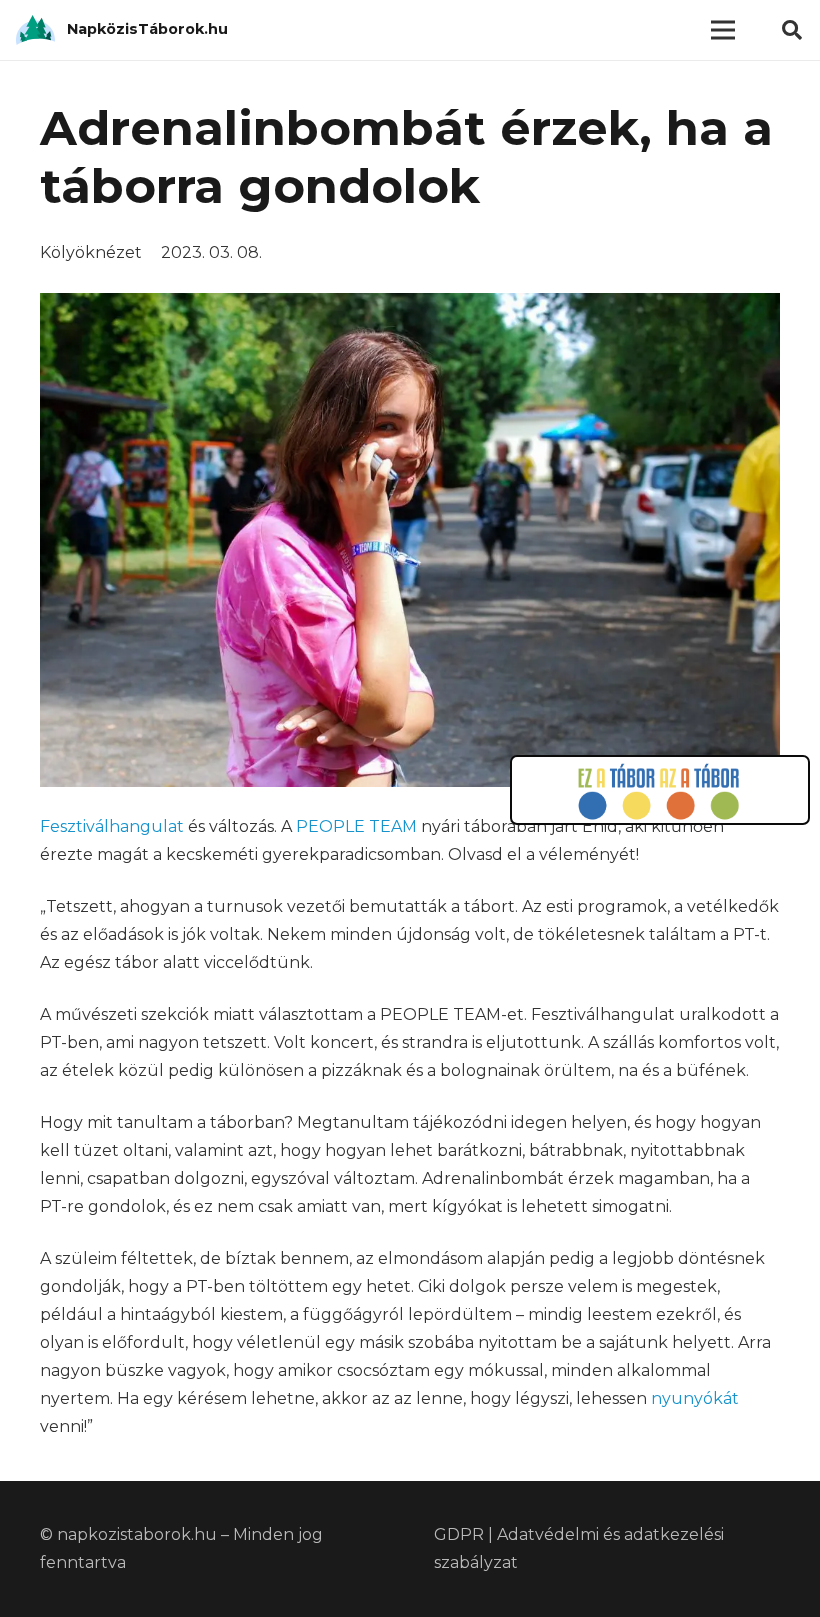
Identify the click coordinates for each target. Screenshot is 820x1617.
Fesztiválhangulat (114, 826)
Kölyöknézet (91, 252)
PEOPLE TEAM (356, 826)
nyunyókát (695, 1398)
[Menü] (723, 30)
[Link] (35, 30)
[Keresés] (792, 30)
